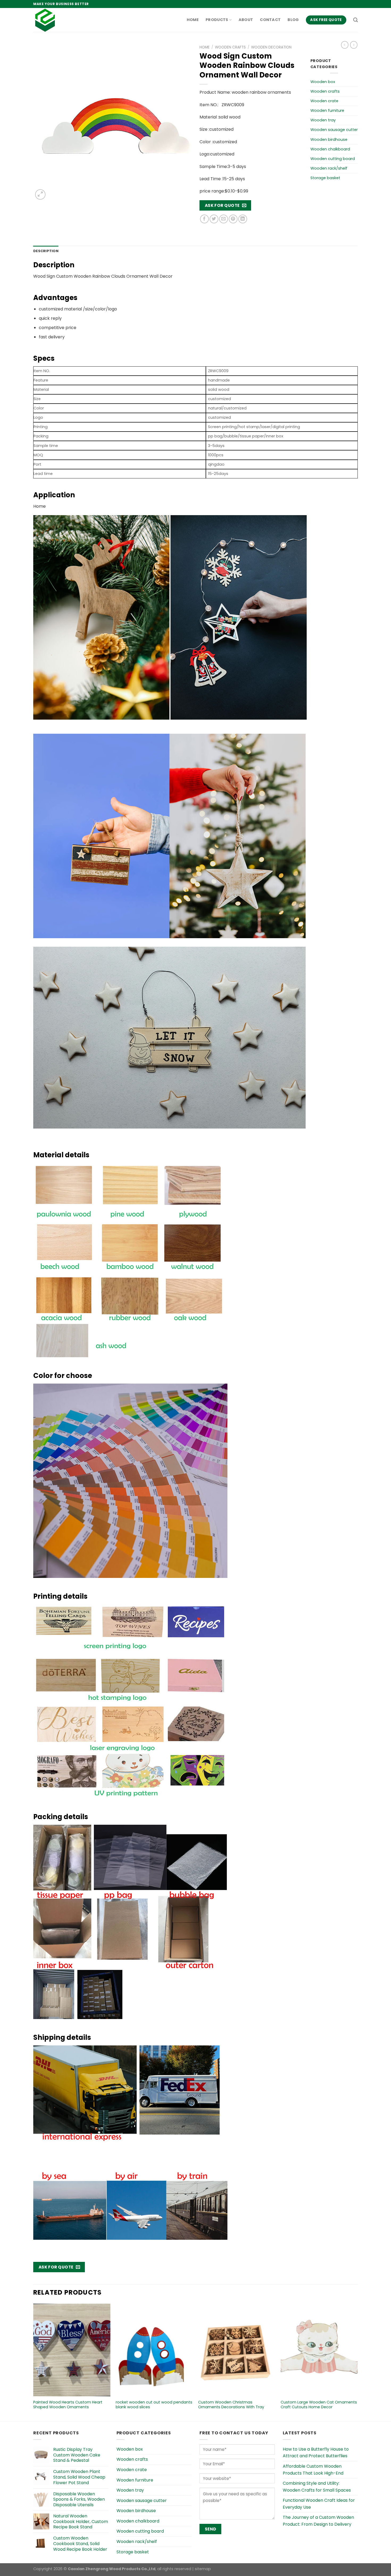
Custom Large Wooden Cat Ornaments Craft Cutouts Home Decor (319, 2405)
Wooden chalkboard (330, 149)
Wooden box (323, 82)
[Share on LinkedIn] (243, 219)
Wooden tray (323, 120)
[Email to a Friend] (224, 219)
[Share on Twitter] (214, 219)
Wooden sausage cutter (334, 130)
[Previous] (34, 2362)
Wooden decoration (271, 47)
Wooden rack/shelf (329, 168)
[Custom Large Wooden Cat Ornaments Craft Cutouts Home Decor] (319, 2350)
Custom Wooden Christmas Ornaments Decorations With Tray (231, 2405)
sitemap (203, 2569)
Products (217, 20)
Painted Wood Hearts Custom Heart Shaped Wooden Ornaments (68, 2405)
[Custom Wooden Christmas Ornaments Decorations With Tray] (237, 2350)
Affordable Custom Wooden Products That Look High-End (313, 2470)
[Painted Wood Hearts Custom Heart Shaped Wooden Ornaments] (72, 2350)
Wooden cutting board (333, 159)
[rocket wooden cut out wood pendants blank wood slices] (154, 2350)
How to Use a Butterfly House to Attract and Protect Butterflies (316, 2453)
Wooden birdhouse (329, 140)
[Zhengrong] (60, 20)
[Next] (357, 2362)
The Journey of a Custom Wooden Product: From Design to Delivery (318, 2521)
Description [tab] (46, 251)
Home (193, 20)
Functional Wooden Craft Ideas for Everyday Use (319, 2504)
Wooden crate (324, 101)
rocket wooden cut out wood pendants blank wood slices (154, 2405)
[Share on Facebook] (204, 219)
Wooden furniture (327, 110)
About (246, 20)
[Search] (355, 20)
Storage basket (325, 178)
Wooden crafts (230, 47)
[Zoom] (40, 194)
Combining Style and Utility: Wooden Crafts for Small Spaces (317, 2487)
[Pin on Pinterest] (233, 219)
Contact (270, 20)
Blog (293, 20)
